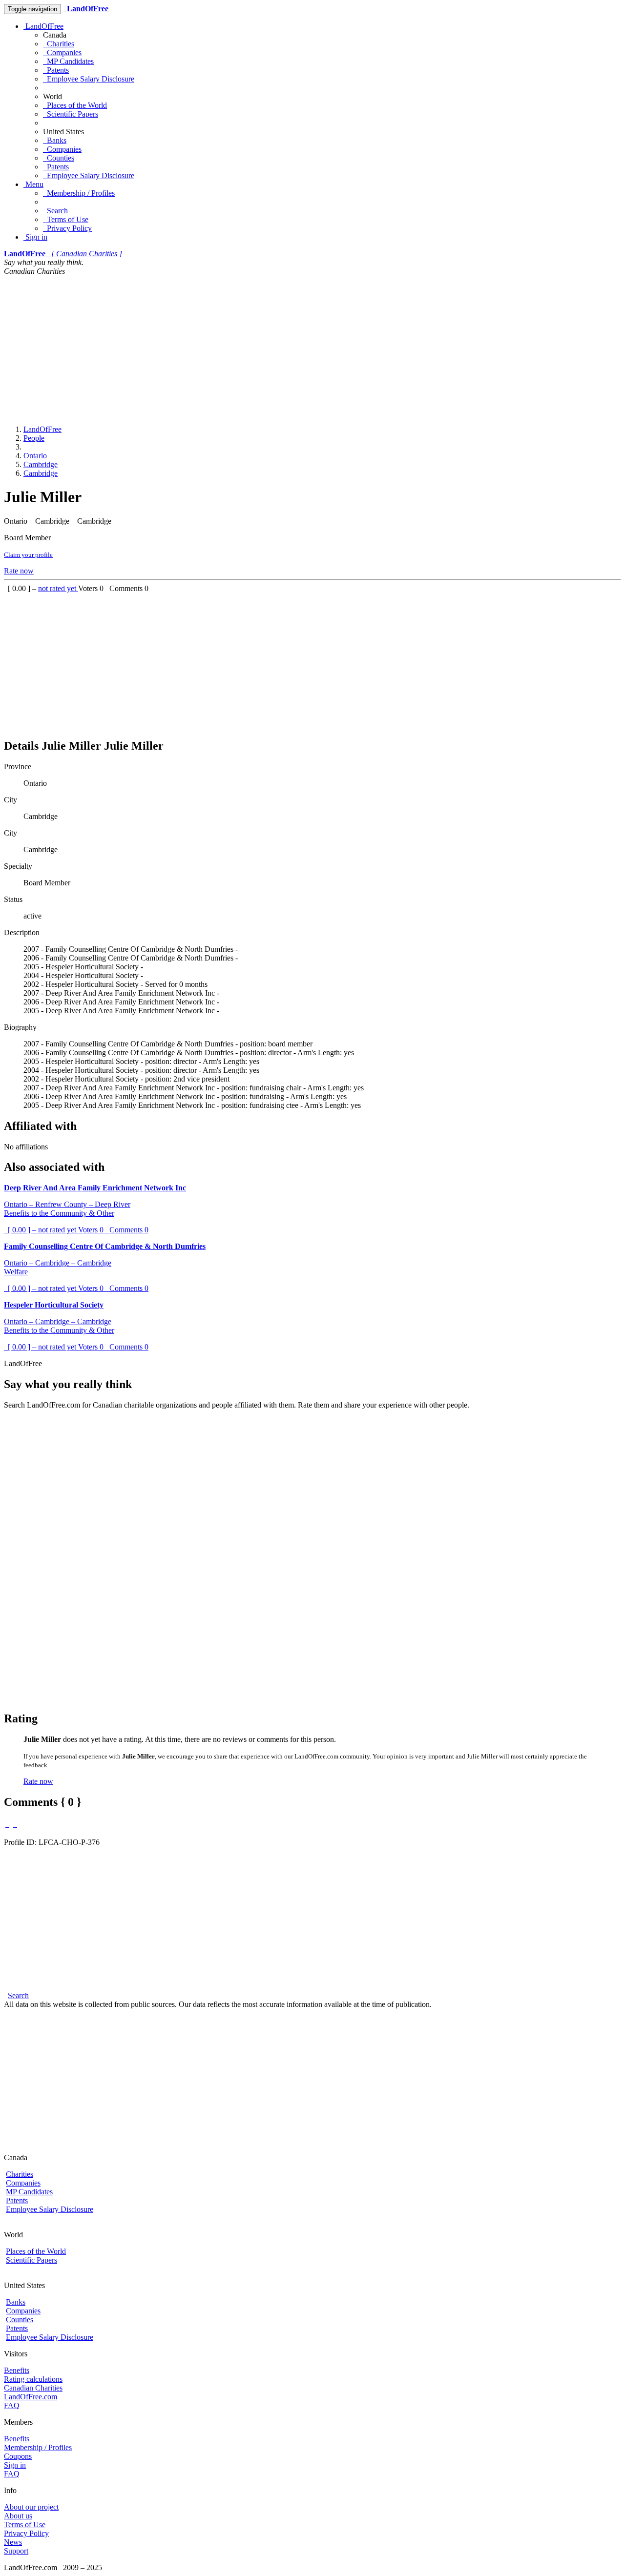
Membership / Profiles (79, 193)
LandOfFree (43, 26)
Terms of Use (66, 219)
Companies (62, 52)
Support (16, 2551)
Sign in (35, 237)
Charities (59, 44)
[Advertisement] (312, 349)
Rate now (19, 571)
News (13, 2542)
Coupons (18, 2456)
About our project (31, 2507)
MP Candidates (68, 61)
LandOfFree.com (31, 2397)
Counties (59, 158)
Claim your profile (28, 555)
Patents (56, 70)
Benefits (17, 2370)
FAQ (12, 2405)
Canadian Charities (33, 2388)
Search (55, 211)
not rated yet (58, 588)
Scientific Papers (71, 114)
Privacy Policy (67, 228)
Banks (55, 140)
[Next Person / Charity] (15, 1824)
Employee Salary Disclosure (89, 79)
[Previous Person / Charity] (7, 1824)
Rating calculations (33, 2379)
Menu (33, 184)
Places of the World (75, 105)
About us (18, 2516)
